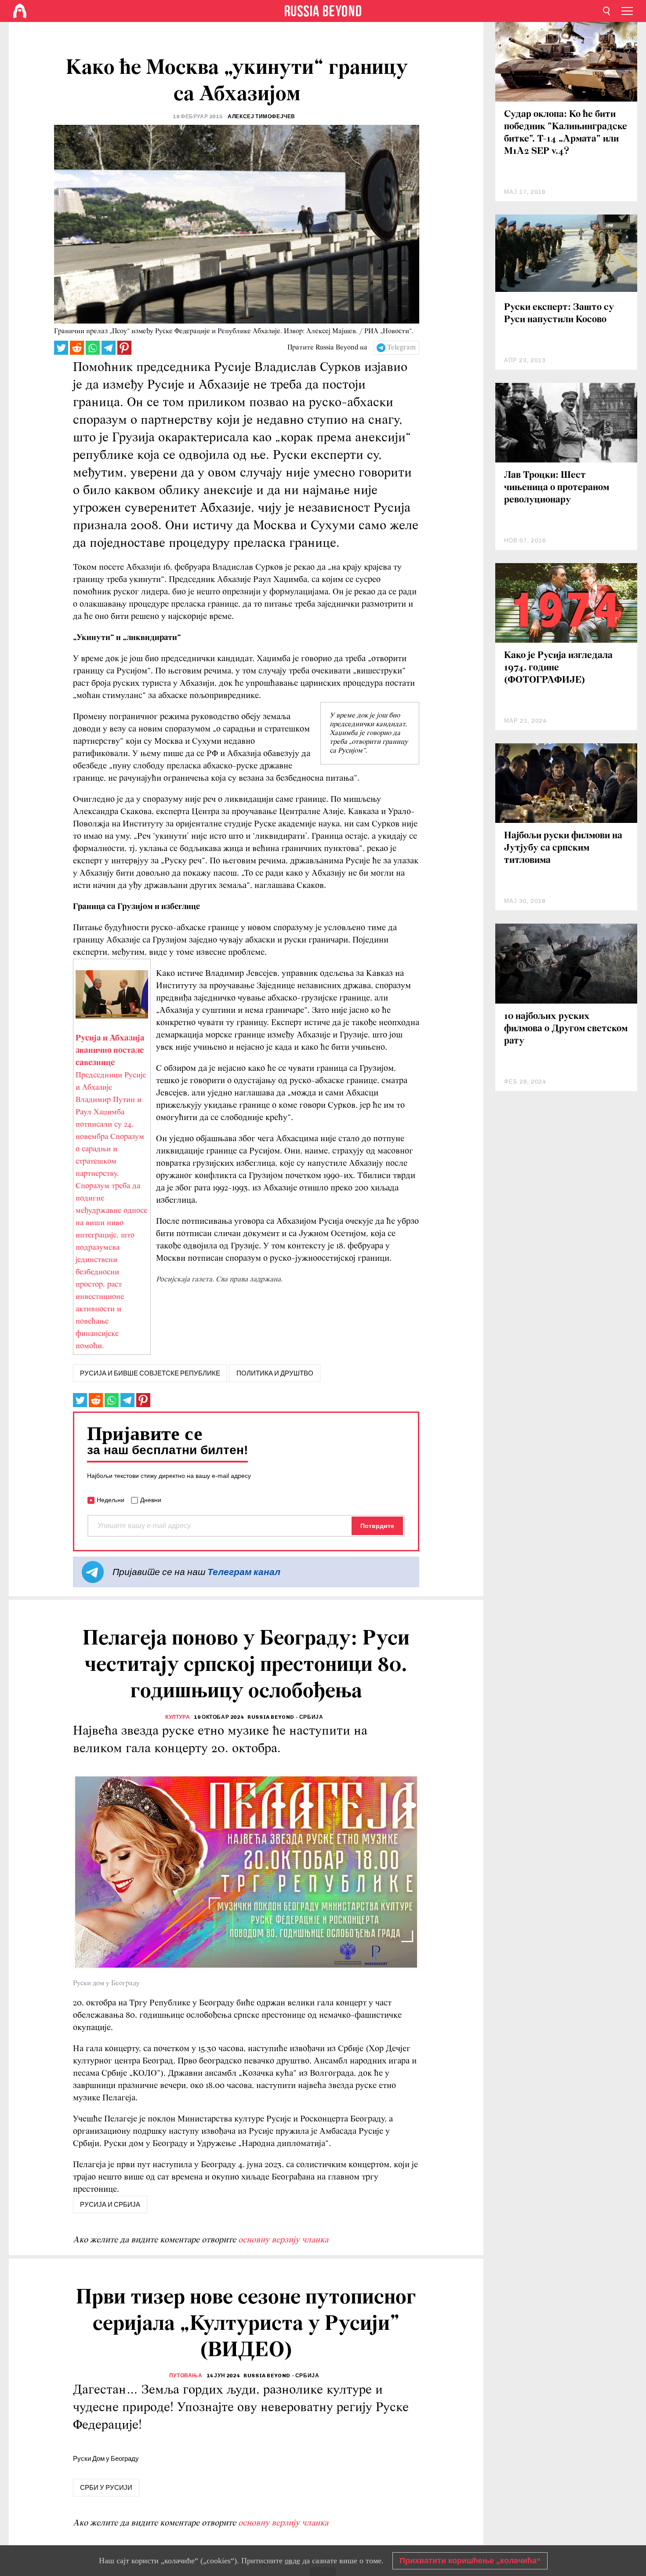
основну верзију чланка (283, 2240)
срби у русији (106, 2488)
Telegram (401, 348)
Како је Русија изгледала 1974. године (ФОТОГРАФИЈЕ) (558, 668)
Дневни (151, 1500)
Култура (178, 1717)
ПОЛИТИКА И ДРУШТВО (275, 1373)
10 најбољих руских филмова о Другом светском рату (566, 1029)
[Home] (20, 11)
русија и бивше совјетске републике (150, 1373)
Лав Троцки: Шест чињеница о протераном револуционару (557, 488)
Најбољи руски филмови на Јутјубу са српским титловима (563, 848)
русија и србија (110, 2205)
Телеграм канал (244, 1572)
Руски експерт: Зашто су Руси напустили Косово (559, 314)
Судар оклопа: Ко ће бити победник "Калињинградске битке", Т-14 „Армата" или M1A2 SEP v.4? (566, 133)
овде (292, 2561)
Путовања (186, 2376)
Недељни (111, 1500)
